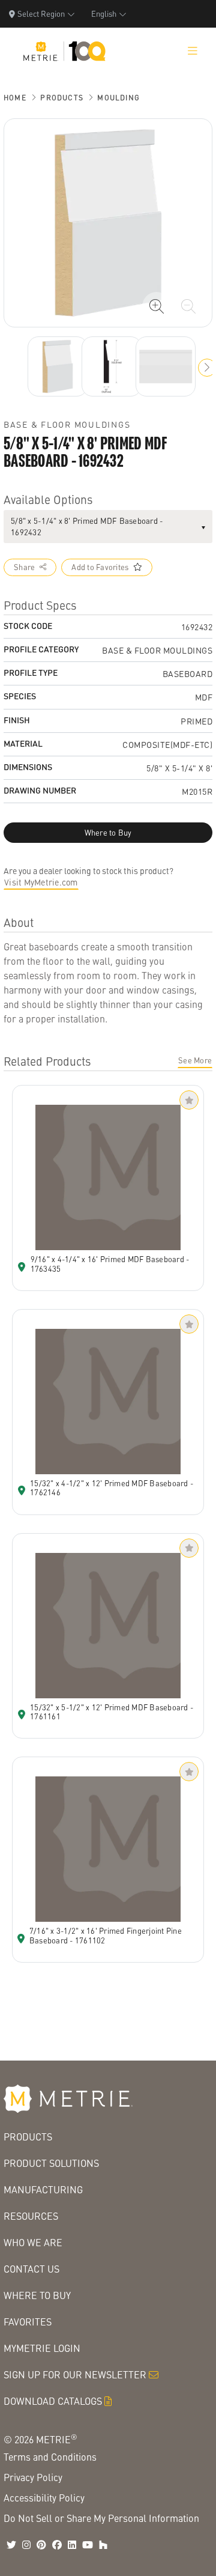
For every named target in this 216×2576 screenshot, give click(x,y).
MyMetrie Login (42, 2348)
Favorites (28, 2322)
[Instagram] (26, 2545)
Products (62, 98)
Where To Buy (37, 2295)
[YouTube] (88, 2545)
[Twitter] (11, 2545)
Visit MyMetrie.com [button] (41, 882)
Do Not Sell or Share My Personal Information (101, 2518)
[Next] (58, 366)
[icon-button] (157, 306)
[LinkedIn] (72, 2545)
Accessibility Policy (44, 2498)
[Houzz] (103, 2545)
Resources (31, 2216)
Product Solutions (51, 2163)
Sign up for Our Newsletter (75, 2374)
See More (195, 1060)
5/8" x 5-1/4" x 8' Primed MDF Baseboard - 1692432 (87, 527)
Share (24, 567)
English (104, 14)
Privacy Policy (33, 2477)
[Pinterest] (41, 2545)
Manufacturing (43, 2189)
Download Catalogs (53, 2401)
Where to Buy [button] (108, 833)
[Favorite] (189, 1100)
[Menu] (193, 51)
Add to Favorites (100, 567)
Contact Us (31, 2269)
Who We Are (33, 2242)
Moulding (118, 98)
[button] (207, 368)
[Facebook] (57, 2545)
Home (15, 98)
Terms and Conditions (50, 2457)
